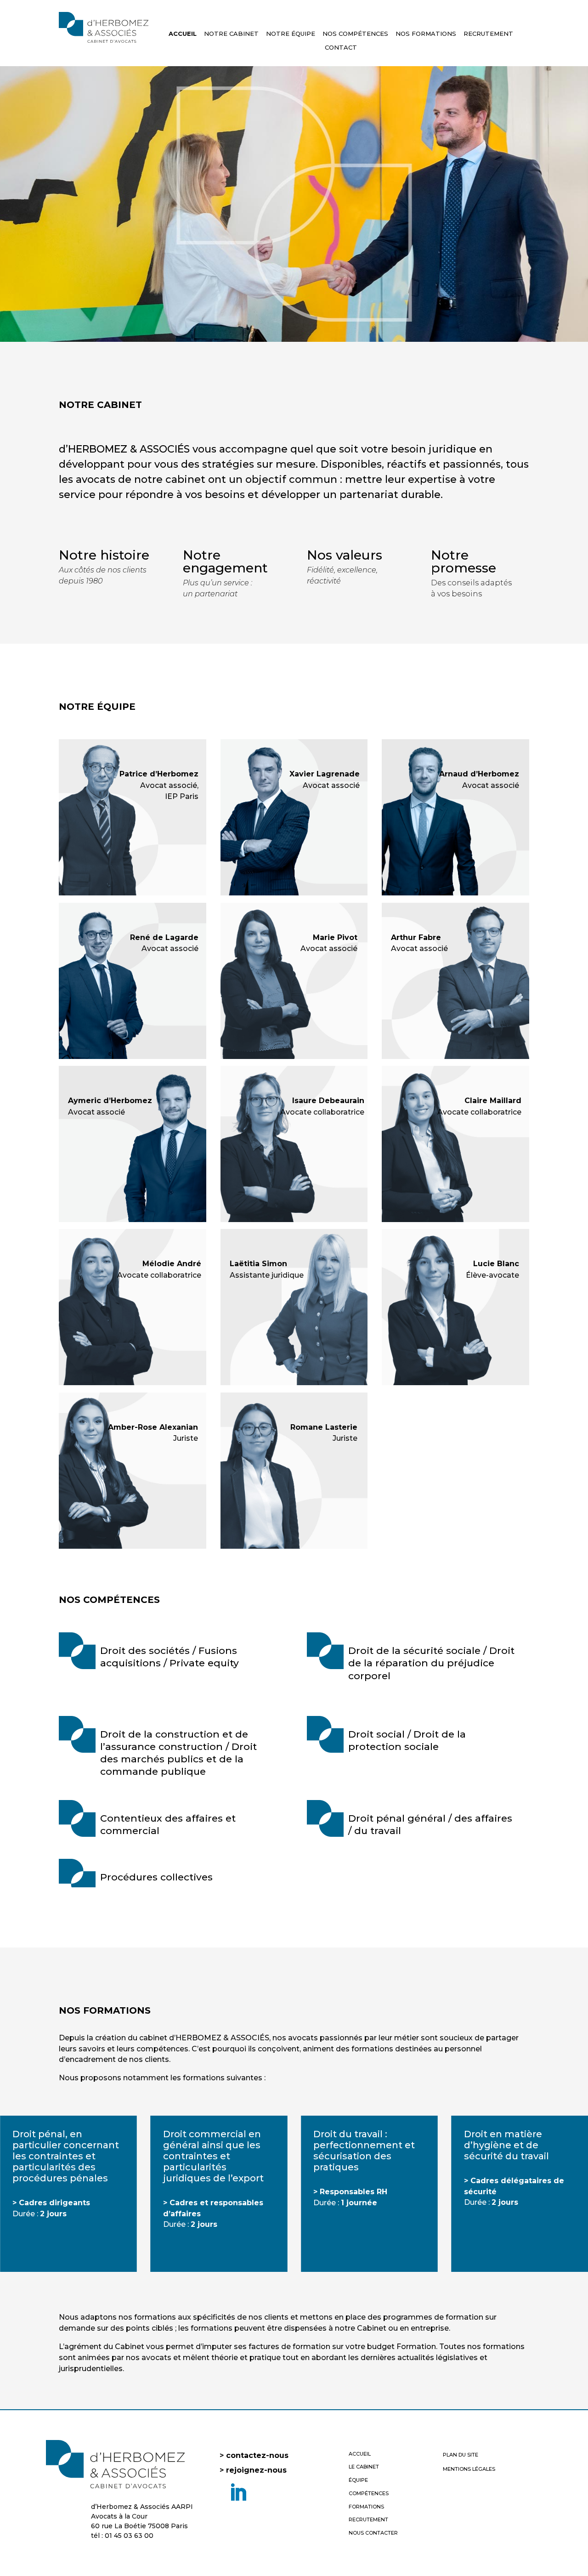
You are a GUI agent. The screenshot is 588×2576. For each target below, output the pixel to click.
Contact (341, 48)
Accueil (183, 34)
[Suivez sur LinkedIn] (238, 2493)
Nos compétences (355, 34)
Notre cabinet (231, 34)
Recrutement (488, 34)
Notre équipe (291, 34)
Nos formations (426, 34)
